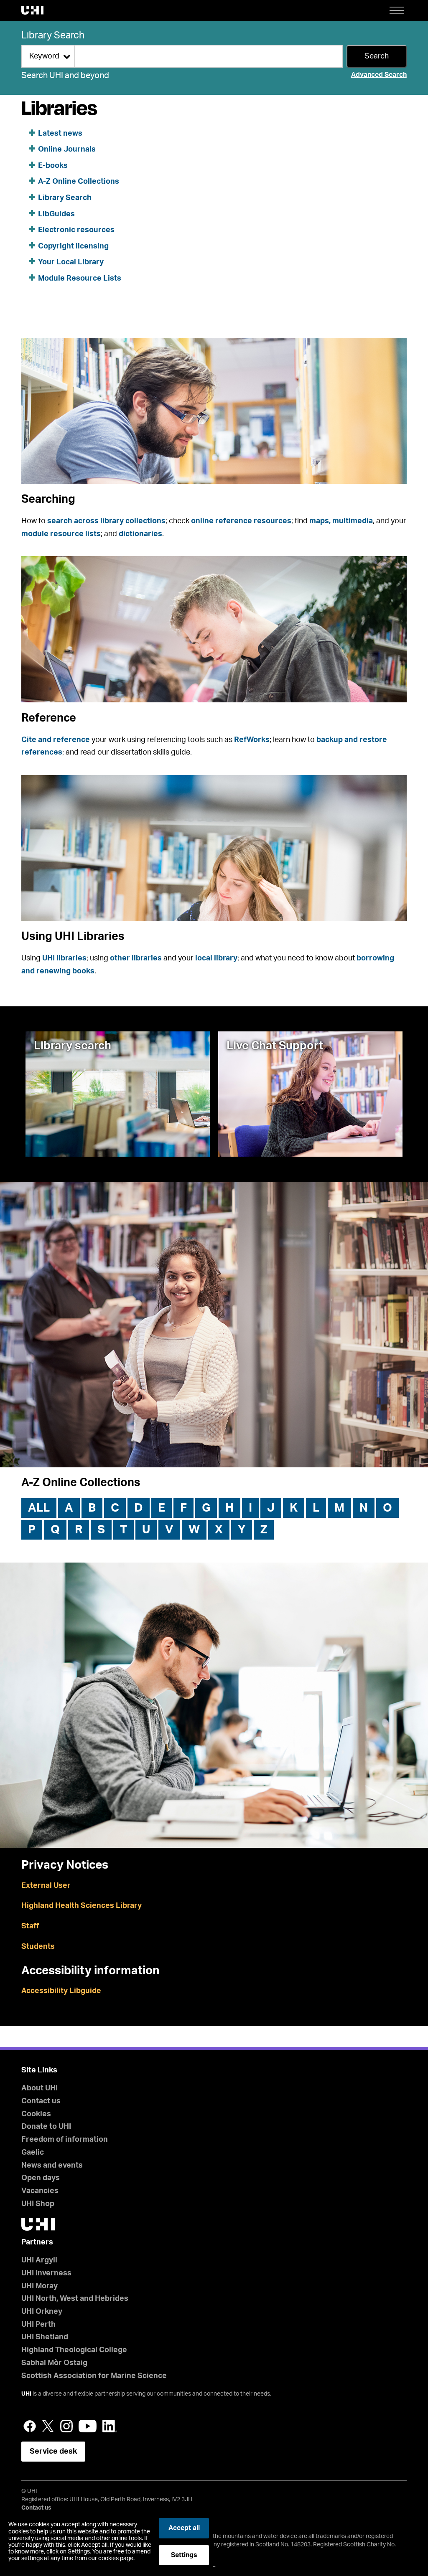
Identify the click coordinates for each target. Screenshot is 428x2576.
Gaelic (33, 2153)
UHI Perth (38, 2325)
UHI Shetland (45, 2337)
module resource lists (61, 534)
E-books (53, 166)
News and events (52, 2166)
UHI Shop (38, 2204)
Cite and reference (56, 740)
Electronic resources (76, 230)
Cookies (36, 2114)
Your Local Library (71, 262)
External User (46, 1886)
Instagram (66, 2426)
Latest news (60, 134)
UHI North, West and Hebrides (75, 2299)
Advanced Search (379, 75)
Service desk (53, 2452)
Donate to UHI (46, 2127)
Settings (184, 2555)
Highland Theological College (74, 2350)
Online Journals (67, 149)
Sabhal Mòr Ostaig (54, 2363)
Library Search (53, 35)
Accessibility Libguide (61, 1991)
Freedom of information (65, 2140)
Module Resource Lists (80, 279)
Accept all (184, 2528)
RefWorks (252, 740)
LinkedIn (110, 2426)
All (39, 1508)
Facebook (30, 2426)
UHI (26, 2394)
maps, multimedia (341, 521)
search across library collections (106, 521)
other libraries (136, 958)
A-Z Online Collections (79, 182)
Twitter (48, 2426)
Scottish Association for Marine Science (94, 2376)
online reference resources (241, 521)
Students (38, 1947)
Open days (41, 2178)
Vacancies (40, 2191)
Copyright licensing (73, 246)
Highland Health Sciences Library (82, 1906)
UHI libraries (64, 958)
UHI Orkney (42, 2312)
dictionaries (140, 534)
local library (216, 958)
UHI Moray (39, 2286)
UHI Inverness (46, 2273)
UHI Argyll (39, 2260)
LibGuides (56, 214)
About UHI (39, 2088)
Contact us (41, 2101)
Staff (30, 1926)
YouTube (88, 2426)
